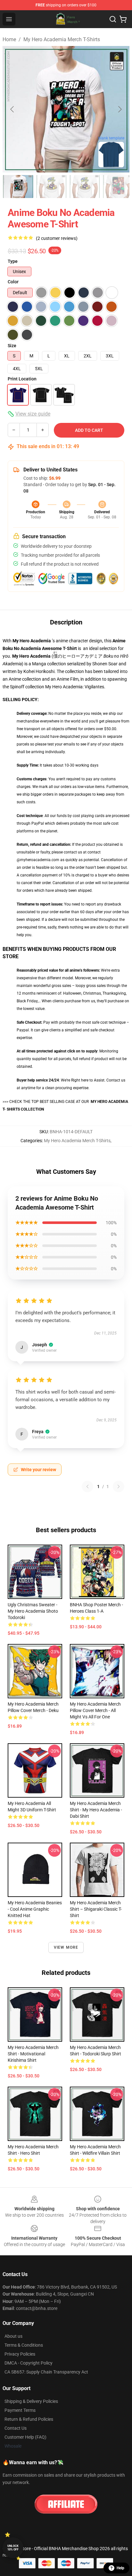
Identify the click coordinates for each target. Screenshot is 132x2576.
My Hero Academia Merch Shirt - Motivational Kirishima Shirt (33, 2054)
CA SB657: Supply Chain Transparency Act (46, 2372)
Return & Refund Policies (29, 2419)
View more (66, 1947)
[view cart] (123, 19)
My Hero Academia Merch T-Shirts (62, 39)
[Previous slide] (12, 109)
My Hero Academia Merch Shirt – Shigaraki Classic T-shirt (96, 1909)
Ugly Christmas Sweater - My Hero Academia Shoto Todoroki (33, 1611)
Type (13, 261)
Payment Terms (20, 2410)
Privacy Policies (20, 2354)
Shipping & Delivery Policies (31, 2401)
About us (13, 2336)
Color (13, 282)
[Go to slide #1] (18, 187)
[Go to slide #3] (85, 187)
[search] (113, 19)
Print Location (22, 379)
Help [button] (120, 2568)
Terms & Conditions (24, 2345)
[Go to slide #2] (51, 187)
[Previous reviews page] (87, 1487)
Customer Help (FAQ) (25, 2437)
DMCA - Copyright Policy (29, 2363)
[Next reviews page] (119, 1487)
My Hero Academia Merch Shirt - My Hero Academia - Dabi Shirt (96, 1810)
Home (9, 39)
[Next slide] (120, 109)
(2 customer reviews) (57, 238)
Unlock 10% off (13, 2548)
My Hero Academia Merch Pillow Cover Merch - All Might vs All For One (95, 1710)
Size (12, 346)
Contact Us (16, 2428)
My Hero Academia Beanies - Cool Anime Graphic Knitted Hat (35, 1909)
